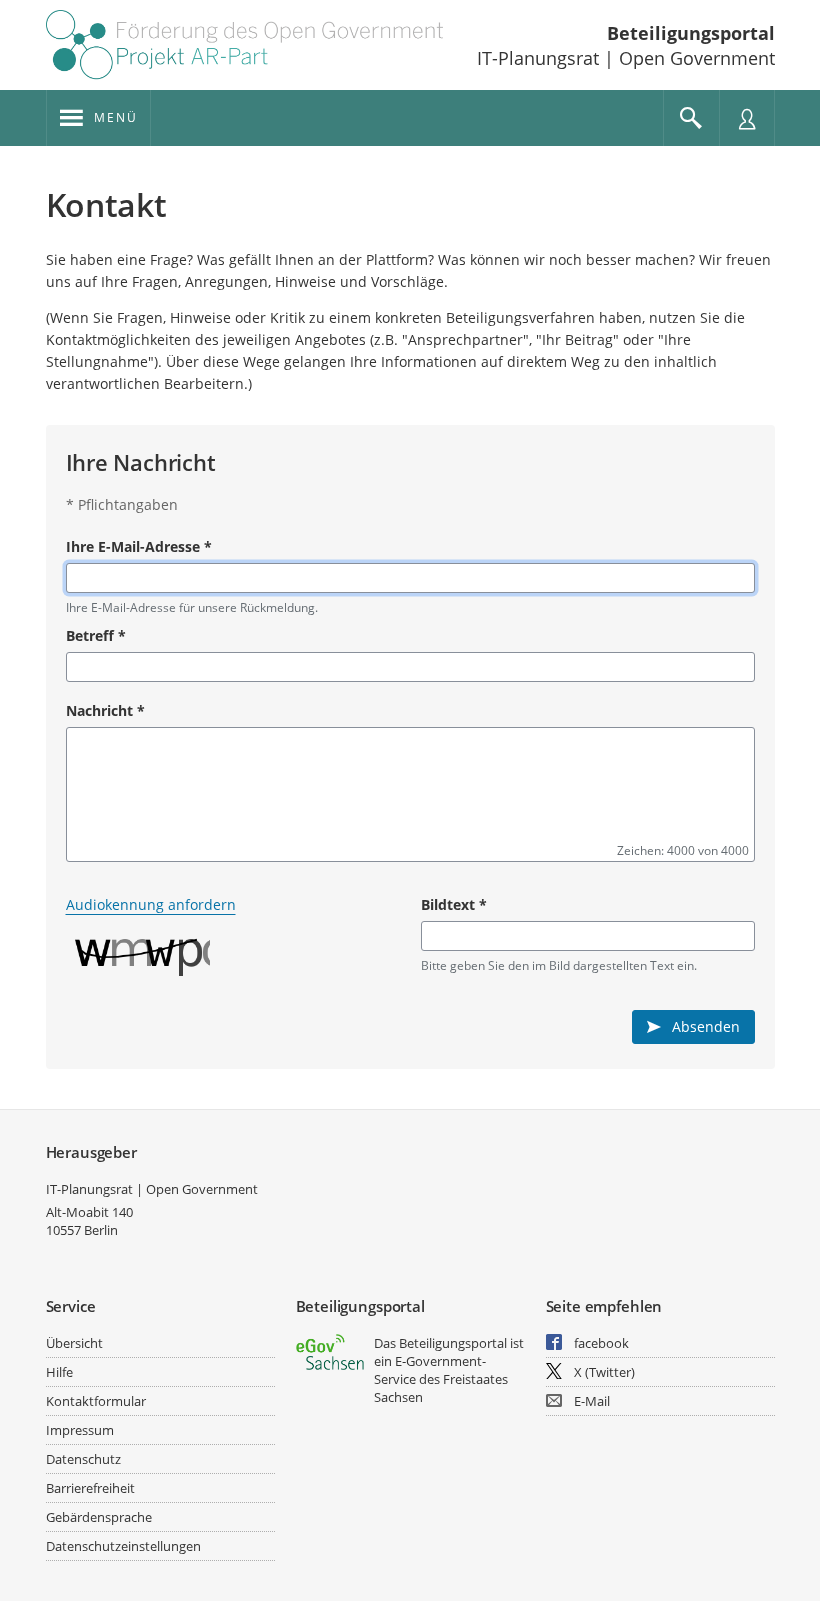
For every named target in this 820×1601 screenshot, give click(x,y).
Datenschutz (83, 1459)
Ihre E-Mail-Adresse (139, 546)
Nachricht (105, 710)
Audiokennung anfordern (151, 904)
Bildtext (454, 904)
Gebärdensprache (99, 1517)
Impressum (80, 1430)
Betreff (96, 635)
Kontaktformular (96, 1401)
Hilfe (59, 1372)
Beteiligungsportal (691, 33)
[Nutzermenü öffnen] (747, 118)
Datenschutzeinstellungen (123, 1546)
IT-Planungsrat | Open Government (152, 1189)
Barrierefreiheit (90, 1488)
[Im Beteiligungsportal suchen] (691, 118)
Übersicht (74, 1343)
